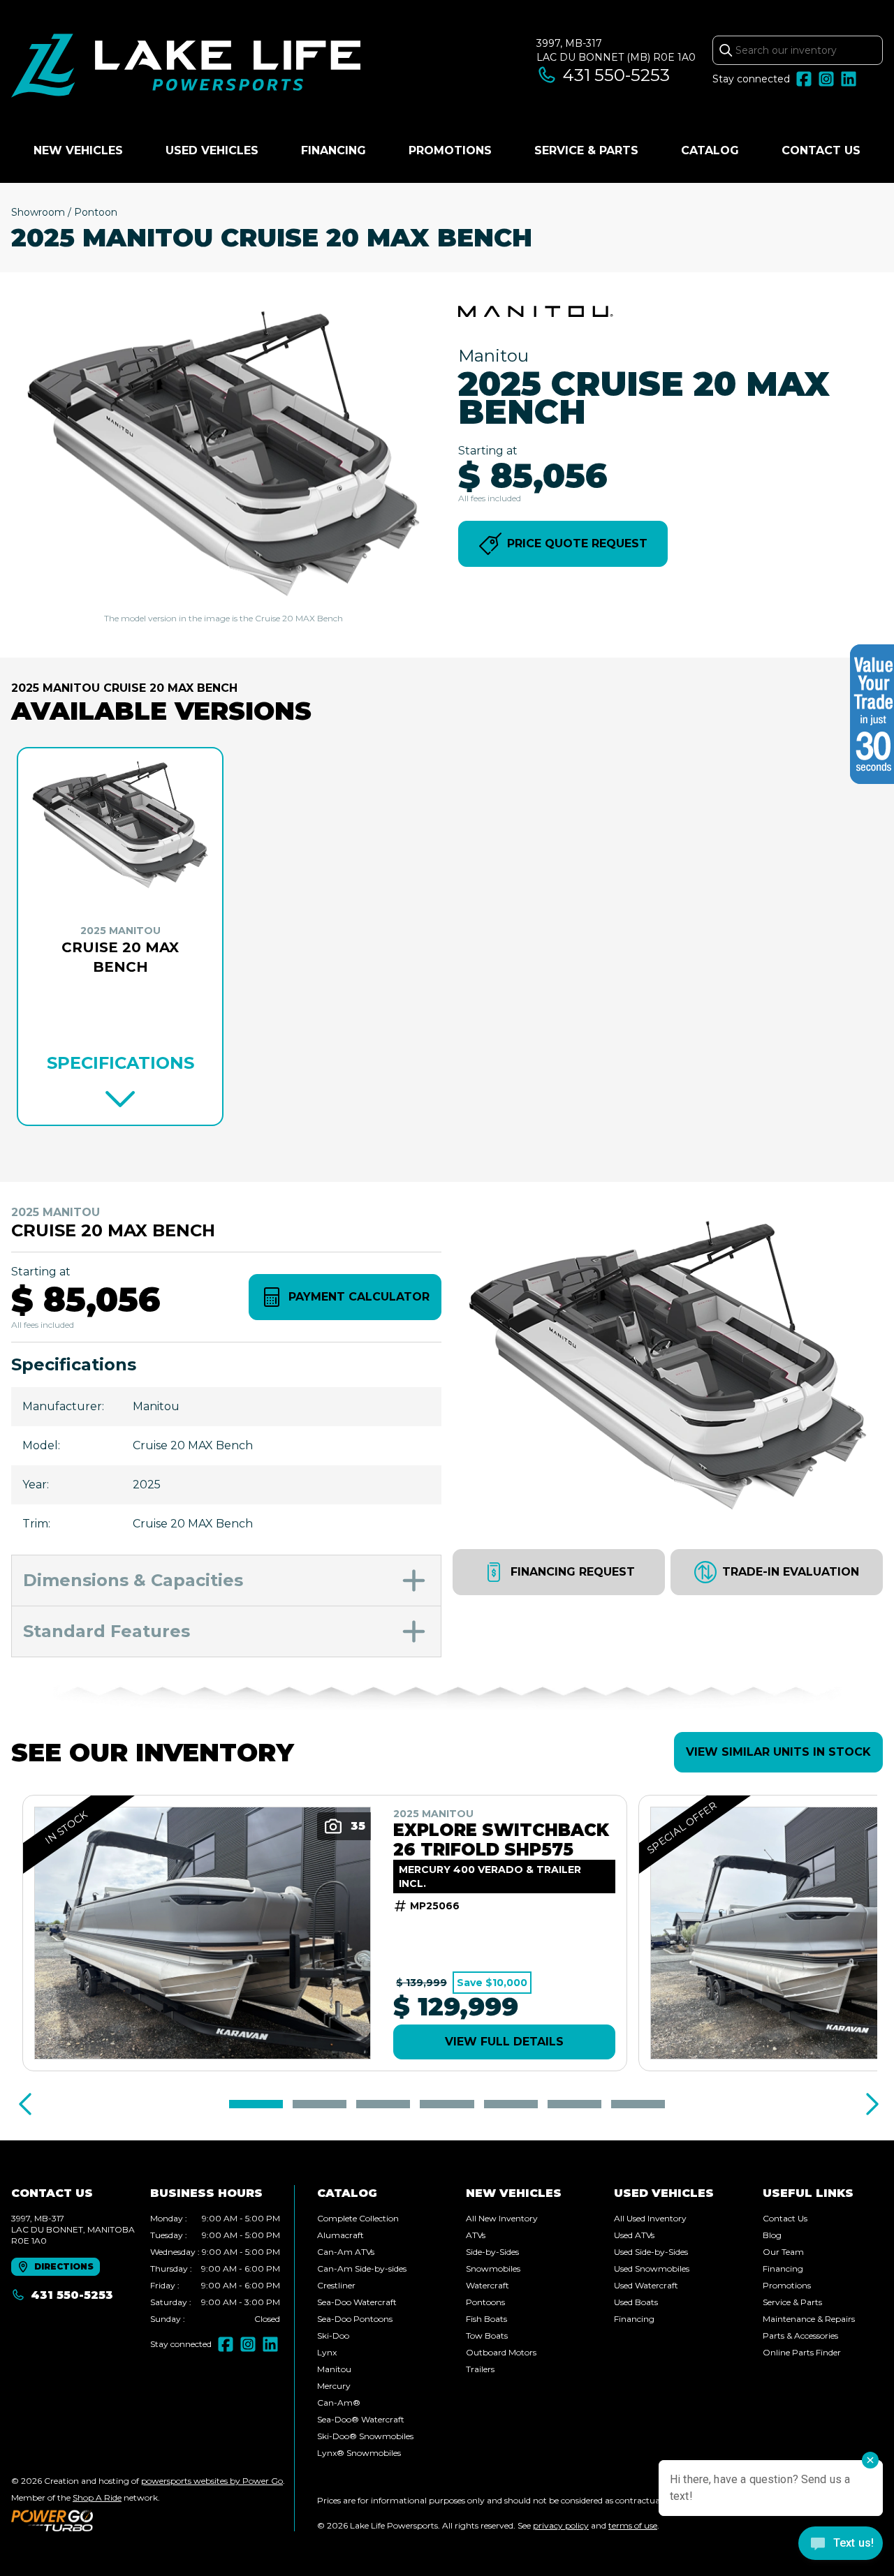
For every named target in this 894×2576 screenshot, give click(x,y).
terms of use (633, 2525)
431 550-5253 (616, 75)
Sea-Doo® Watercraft (361, 2419)
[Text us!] (841, 2545)
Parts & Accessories (800, 2336)
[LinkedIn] (849, 79)
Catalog (710, 150)
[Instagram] (826, 79)
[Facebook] (804, 79)
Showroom (38, 212)
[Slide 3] (383, 2104)
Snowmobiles (493, 2268)
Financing (334, 150)
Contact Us (821, 150)
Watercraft (488, 2285)
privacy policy (561, 2525)
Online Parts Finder (802, 2352)
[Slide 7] (638, 2104)
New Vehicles (78, 150)
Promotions (450, 150)
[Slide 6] (574, 2104)
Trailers (480, 2369)
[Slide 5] (511, 2104)
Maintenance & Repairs (809, 2319)
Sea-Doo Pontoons (355, 2319)
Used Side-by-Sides (651, 2252)
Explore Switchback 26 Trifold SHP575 (501, 1840)
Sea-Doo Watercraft (357, 2302)
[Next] (869, 2104)
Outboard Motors (501, 2352)
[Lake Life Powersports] (186, 67)
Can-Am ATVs (346, 2252)
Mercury (334, 2386)
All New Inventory (502, 2218)
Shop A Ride (97, 2497)
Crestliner (336, 2285)
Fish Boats (486, 2319)
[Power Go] (148, 2520)
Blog (772, 2235)
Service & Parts (586, 150)
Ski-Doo (333, 2336)
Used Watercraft (646, 2285)
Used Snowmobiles (652, 2268)
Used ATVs (634, 2235)
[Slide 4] (447, 2104)
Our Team (783, 2252)
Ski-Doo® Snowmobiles (365, 2436)
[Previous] (25, 2104)
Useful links (808, 2193)
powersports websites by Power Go (212, 2481)
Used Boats (636, 2302)
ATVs (476, 2235)
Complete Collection (358, 2218)
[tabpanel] (215, 2269)
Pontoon (96, 212)
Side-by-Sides (492, 2252)
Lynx (327, 2352)
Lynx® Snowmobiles (359, 2453)
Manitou (334, 2369)
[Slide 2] (320, 2104)
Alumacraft (340, 2235)
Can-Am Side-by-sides (362, 2268)
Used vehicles (212, 150)
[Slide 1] (256, 2104)
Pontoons (485, 2302)
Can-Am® (339, 2403)
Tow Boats (487, 2336)
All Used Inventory (650, 2218)
